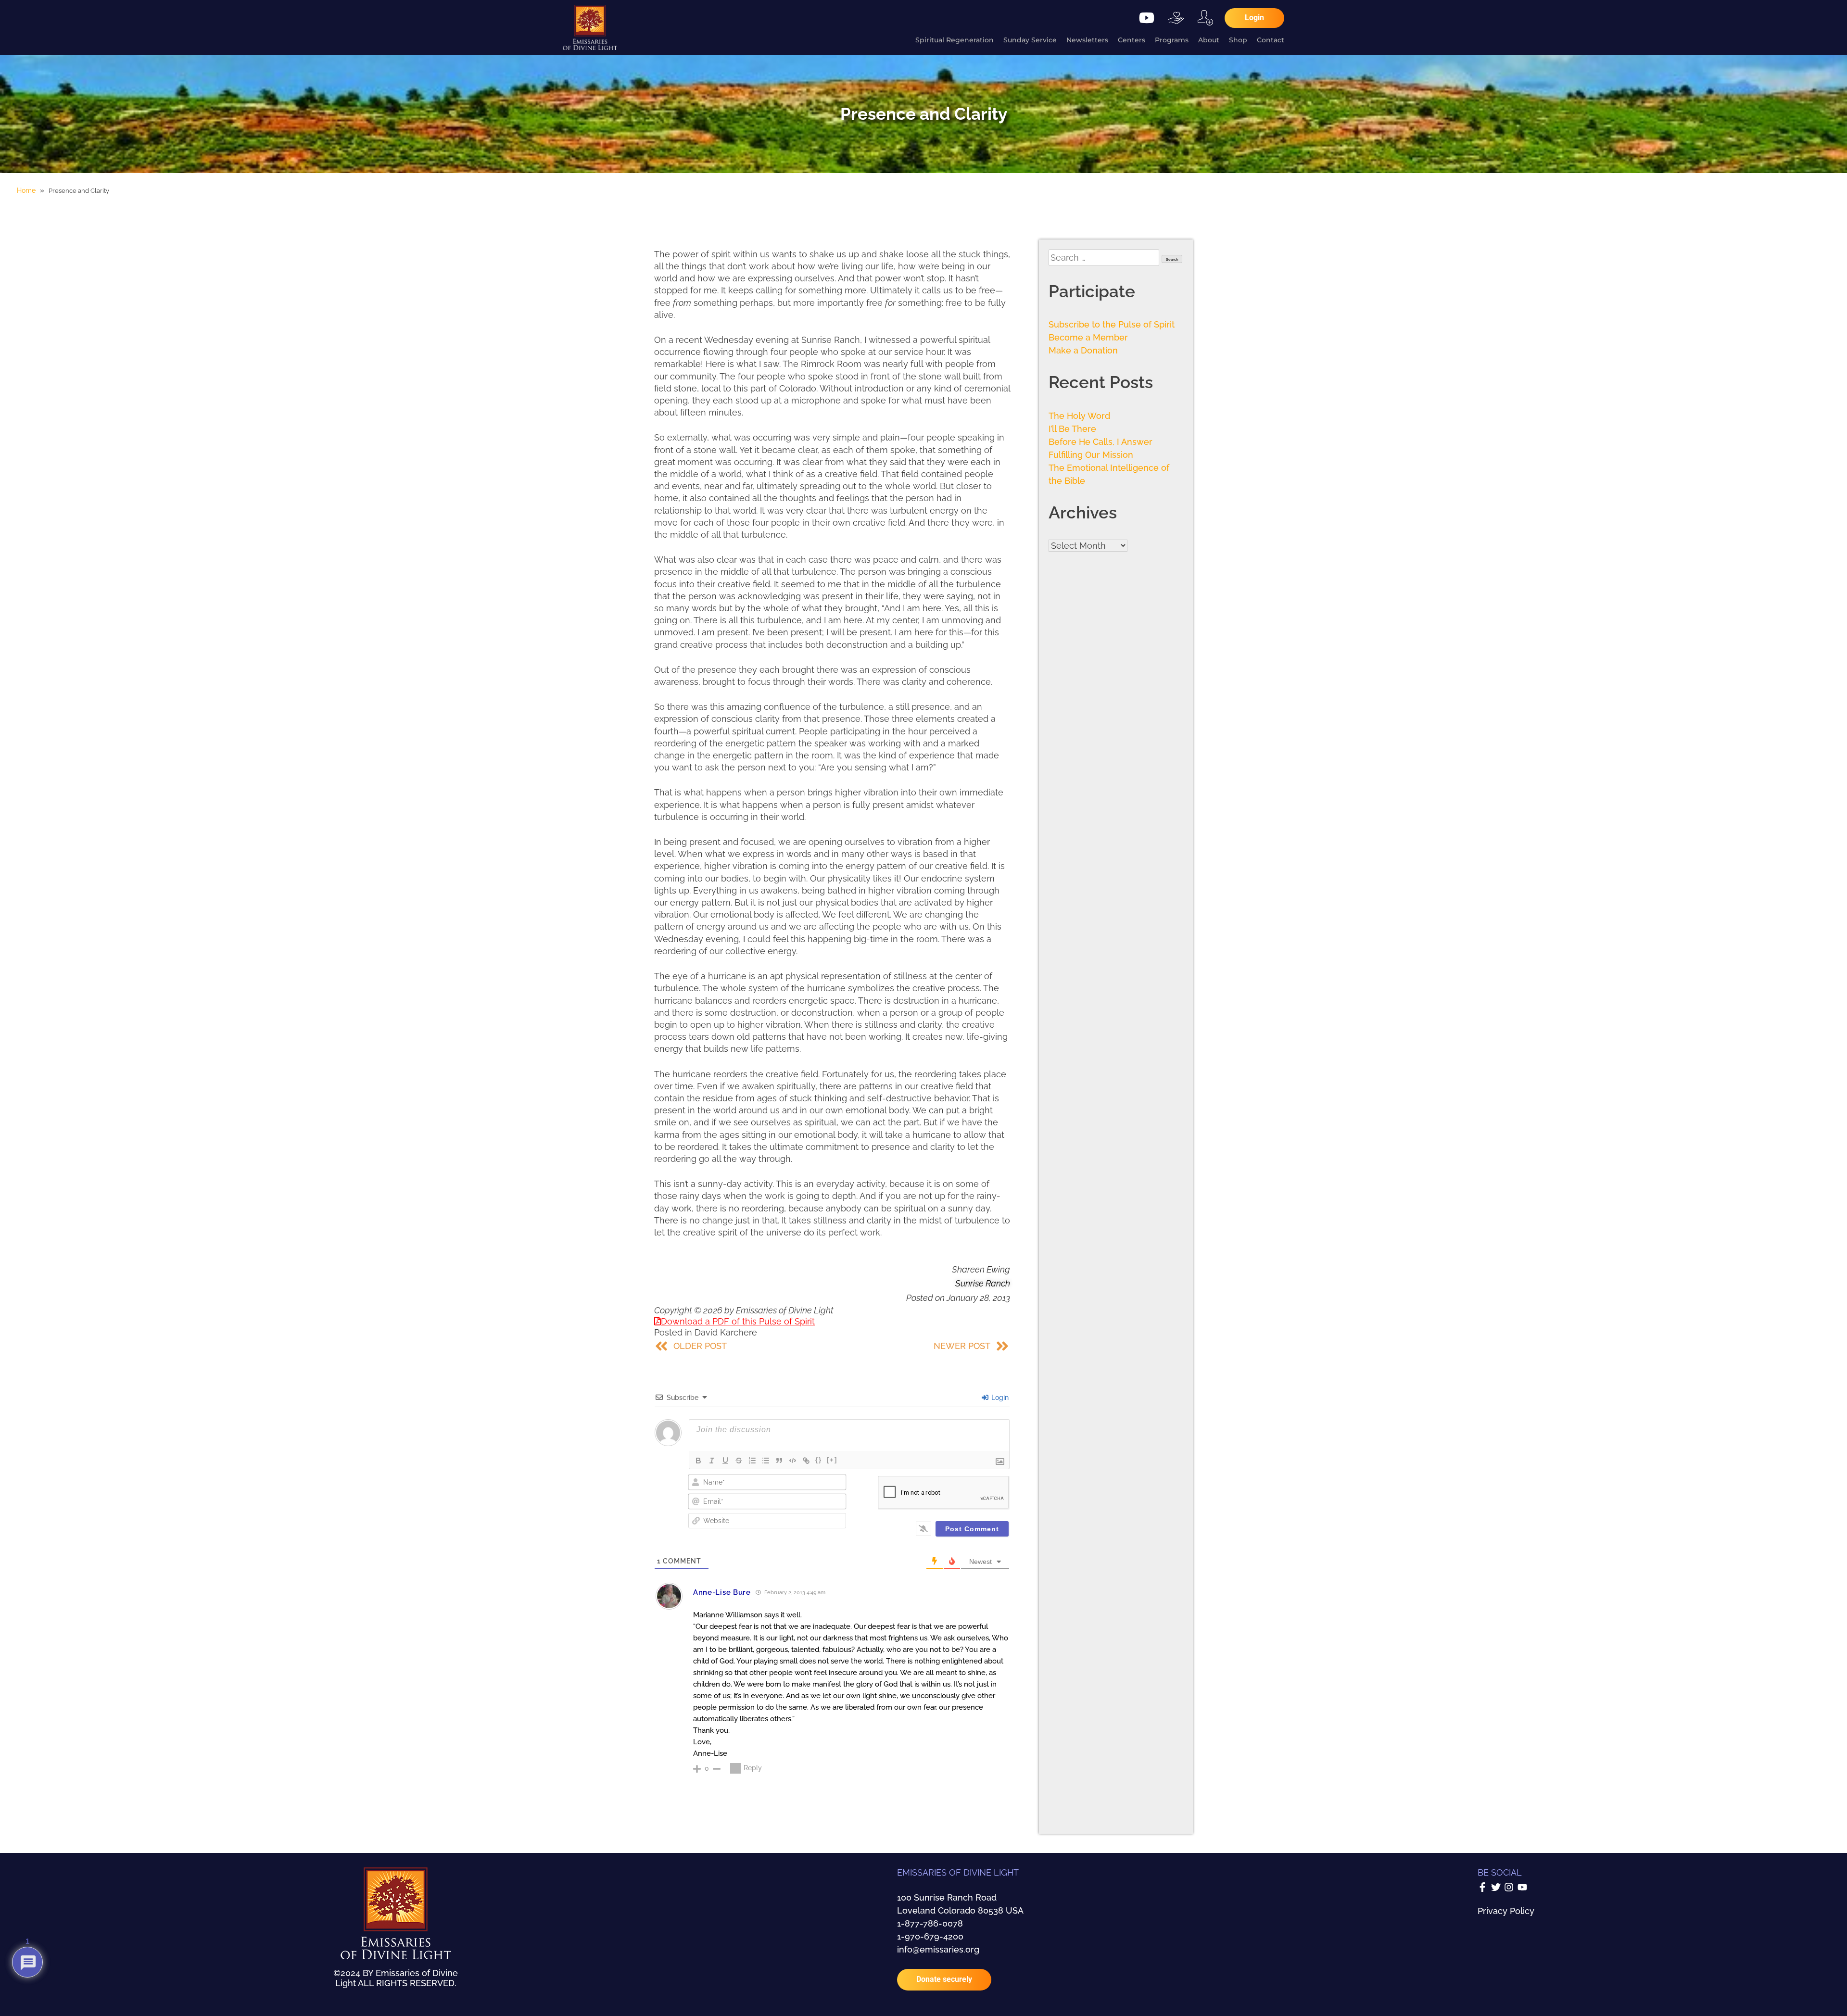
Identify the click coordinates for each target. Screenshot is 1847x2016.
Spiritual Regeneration (955, 40)
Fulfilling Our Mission (1091, 455)
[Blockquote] (779, 1461)
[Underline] (725, 1461)
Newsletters (1087, 40)
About (1209, 40)
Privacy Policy (1506, 1911)
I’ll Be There (1072, 429)
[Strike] (739, 1461)
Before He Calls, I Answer (1101, 442)
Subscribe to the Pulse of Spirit (1112, 324)
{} (819, 1460)
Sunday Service (1030, 40)
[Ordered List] (752, 1461)
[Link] (806, 1461)
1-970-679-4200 (930, 1936)
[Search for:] (1105, 258)
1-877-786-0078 (930, 1923)
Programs (1172, 40)
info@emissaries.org (938, 1949)
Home (26, 190)
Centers (1132, 40)
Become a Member (1088, 337)
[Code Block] (793, 1461)
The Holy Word (1079, 416)
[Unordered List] (766, 1461)
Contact (1271, 40)
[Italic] (712, 1461)
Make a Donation (1083, 350)
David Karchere (726, 1332)
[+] (832, 1460)
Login (999, 1398)
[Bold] (698, 1461)
